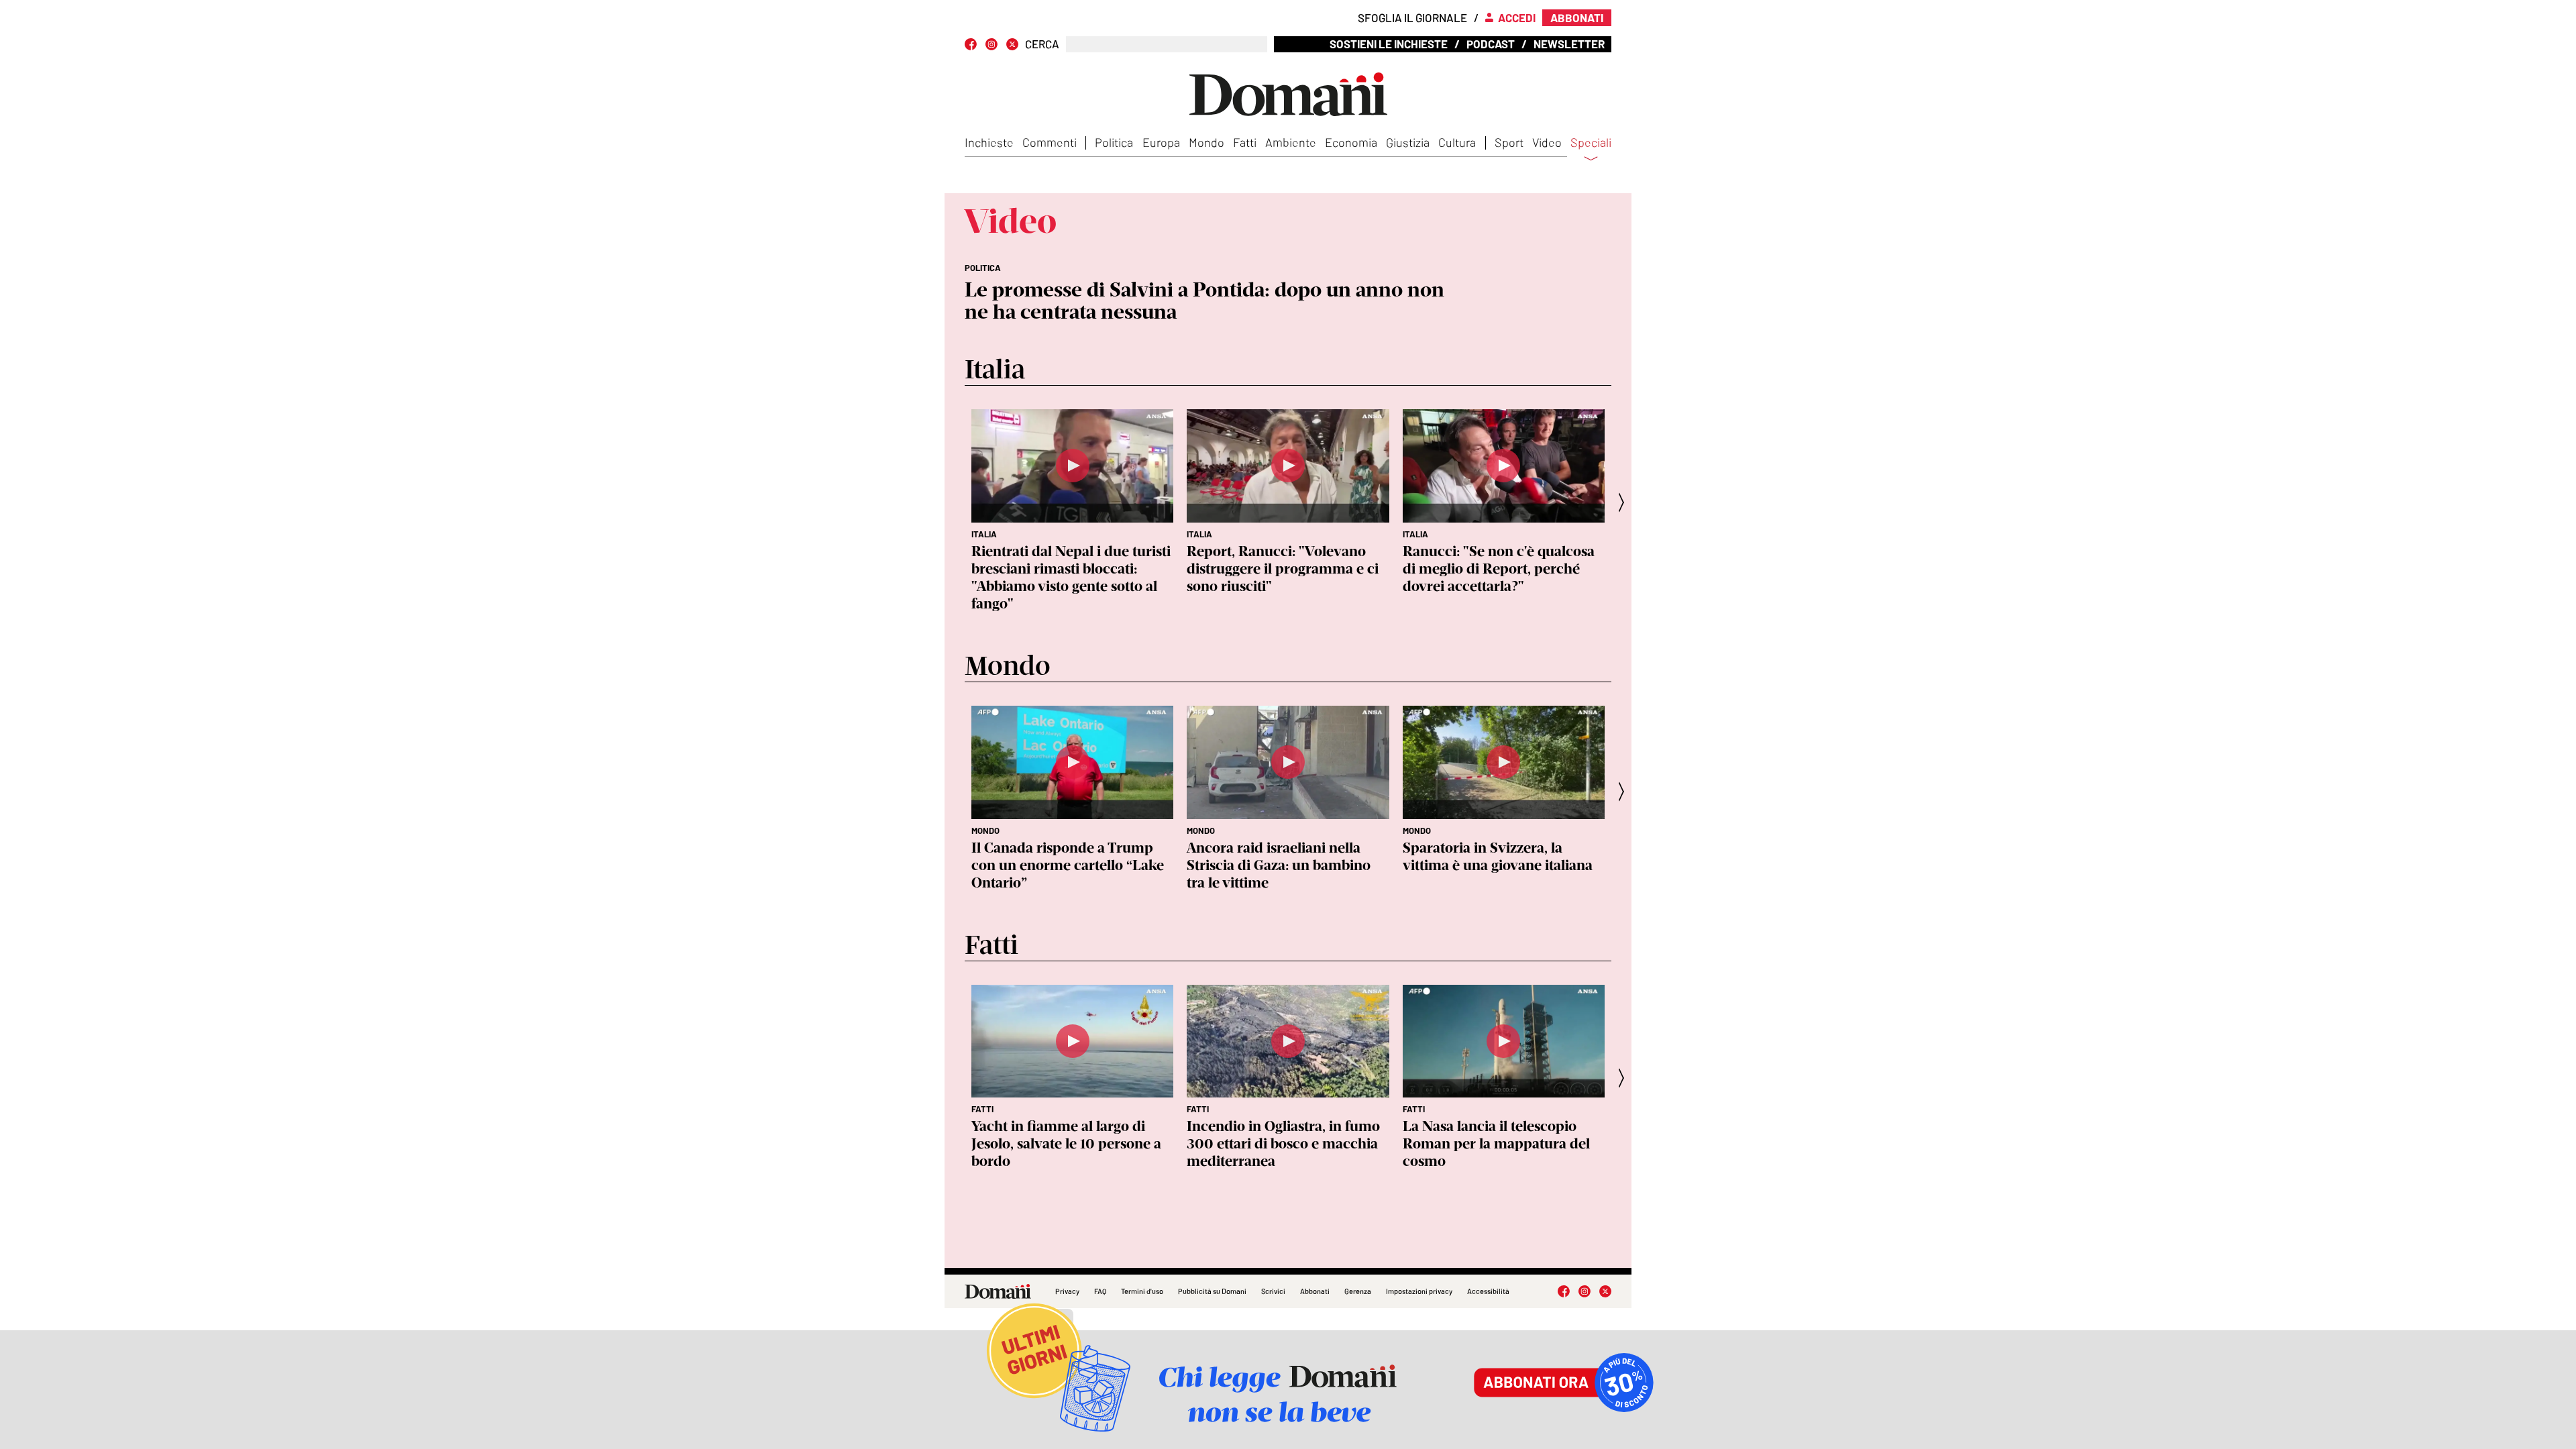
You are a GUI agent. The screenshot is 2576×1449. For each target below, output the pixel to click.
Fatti (1245, 142)
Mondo (1206, 142)
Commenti (1050, 142)
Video (1547, 142)
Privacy (1067, 1291)
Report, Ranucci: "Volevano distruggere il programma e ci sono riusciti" (1283, 569)
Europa (1161, 142)
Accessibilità (1488, 1291)
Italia (984, 534)
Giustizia (1408, 142)
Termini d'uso (1142, 1291)
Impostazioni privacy (1419, 1291)
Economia (1351, 142)
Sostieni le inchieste (1389, 44)
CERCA (1042, 44)
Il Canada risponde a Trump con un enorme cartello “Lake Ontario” (1068, 865)
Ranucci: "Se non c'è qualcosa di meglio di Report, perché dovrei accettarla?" (1499, 569)
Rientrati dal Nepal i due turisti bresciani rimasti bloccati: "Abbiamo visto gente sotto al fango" (1071, 577)
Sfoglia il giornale (1412, 17)
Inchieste (989, 142)
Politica (1114, 142)
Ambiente (1291, 142)
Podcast (1491, 44)
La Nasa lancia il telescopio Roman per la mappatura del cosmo (1496, 1143)
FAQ (1100, 1291)
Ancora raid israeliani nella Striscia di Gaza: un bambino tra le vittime (1279, 865)
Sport (1509, 142)
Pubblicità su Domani (1212, 1291)
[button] (1625, 502)
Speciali (1591, 143)
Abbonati (1315, 1291)
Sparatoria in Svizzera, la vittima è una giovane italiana (1498, 856)
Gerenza (1358, 1291)
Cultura (1457, 142)
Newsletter (1569, 44)
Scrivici (1273, 1291)
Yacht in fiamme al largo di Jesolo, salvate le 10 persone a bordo (1066, 1143)
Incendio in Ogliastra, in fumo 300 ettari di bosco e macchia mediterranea (1283, 1143)
